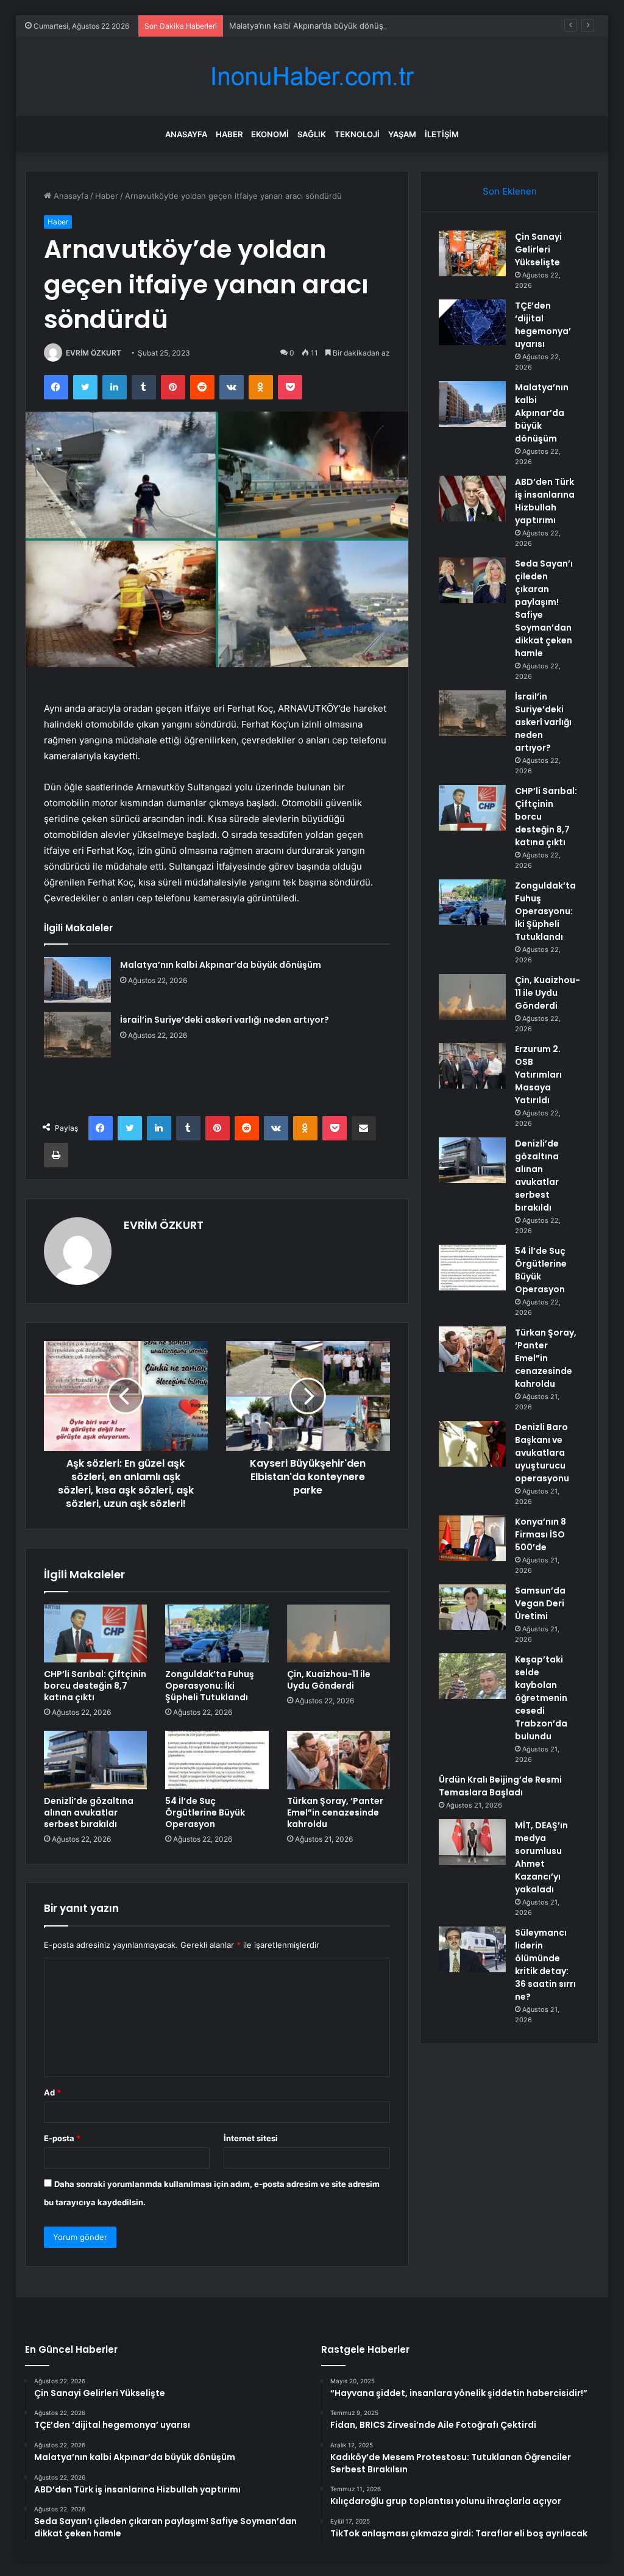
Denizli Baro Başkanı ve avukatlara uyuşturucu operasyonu (542, 1453)
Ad (52, 2092)
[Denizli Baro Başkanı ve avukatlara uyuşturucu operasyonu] (472, 1444)
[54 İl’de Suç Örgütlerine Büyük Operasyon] (217, 1760)
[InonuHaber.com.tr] (312, 77)
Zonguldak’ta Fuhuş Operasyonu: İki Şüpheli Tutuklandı (210, 1686)
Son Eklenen (510, 191)
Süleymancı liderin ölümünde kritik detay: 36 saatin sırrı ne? (545, 1965)
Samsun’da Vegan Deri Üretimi (540, 1603)
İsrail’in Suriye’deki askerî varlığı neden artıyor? (225, 1020)
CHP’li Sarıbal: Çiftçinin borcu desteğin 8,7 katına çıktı (95, 1686)
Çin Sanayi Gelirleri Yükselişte (538, 249)
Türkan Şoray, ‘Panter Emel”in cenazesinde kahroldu (335, 1812)
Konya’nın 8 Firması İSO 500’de (541, 1534)
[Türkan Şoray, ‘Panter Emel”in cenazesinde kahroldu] (339, 1760)
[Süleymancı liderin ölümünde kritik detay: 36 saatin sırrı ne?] (472, 1949)
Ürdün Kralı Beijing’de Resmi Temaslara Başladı (500, 1786)
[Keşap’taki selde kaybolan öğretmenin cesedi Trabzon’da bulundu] (472, 1676)
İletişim (442, 134)
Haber (229, 134)
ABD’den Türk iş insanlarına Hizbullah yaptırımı (545, 501)
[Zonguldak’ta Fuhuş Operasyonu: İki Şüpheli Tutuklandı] (217, 1634)
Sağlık (312, 134)
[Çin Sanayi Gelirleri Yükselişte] (472, 253)
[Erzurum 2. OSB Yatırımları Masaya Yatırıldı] (472, 1066)
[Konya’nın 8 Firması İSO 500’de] (472, 1538)
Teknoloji (357, 134)
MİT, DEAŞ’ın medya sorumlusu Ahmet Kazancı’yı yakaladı (541, 1857)
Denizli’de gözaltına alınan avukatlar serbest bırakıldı (89, 1812)
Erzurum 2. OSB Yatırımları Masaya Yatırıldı (538, 1075)
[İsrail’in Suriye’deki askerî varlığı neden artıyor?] (77, 1035)
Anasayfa (186, 134)
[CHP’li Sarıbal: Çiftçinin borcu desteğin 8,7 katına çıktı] (96, 1634)
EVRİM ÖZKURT (94, 353)
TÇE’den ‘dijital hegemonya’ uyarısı (543, 325)
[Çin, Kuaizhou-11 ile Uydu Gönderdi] (339, 1634)
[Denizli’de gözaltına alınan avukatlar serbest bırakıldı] (96, 1760)
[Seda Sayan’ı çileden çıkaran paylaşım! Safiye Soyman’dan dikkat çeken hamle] (472, 580)
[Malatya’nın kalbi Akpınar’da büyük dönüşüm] (77, 980)
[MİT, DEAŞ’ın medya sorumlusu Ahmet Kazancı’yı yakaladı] (472, 1842)
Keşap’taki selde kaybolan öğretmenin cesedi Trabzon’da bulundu (541, 1698)
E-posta (62, 2138)
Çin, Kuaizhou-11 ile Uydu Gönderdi (329, 1680)
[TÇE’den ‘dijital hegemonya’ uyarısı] (472, 322)
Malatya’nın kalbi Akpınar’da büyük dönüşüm (312, 26)
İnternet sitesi (251, 2138)
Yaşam (402, 134)
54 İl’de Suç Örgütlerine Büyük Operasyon (205, 1812)
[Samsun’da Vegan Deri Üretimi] (472, 1607)
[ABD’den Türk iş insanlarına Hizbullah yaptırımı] (472, 499)
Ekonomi (270, 134)
